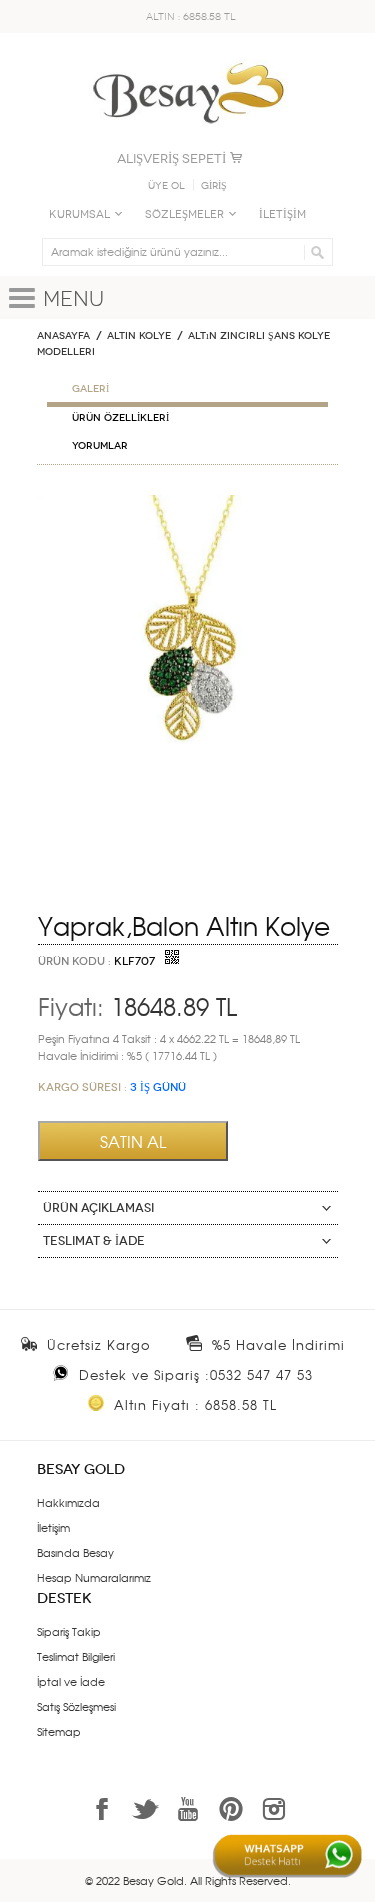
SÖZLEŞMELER (184, 214)
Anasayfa (63, 336)
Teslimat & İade (94, 1241)
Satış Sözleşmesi (76, 1706)
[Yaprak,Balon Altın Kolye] (187, 503)
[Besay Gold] (188, 57)
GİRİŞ (214, 186)
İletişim (53, 1527)
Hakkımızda (68, 1502)
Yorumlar (100, 446)
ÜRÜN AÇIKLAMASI (98, 1208)
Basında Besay (75, 1552)
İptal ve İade (71, 1681)
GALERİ (90, 389)
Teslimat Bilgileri (76, 1656)
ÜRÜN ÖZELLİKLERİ (120, 418)
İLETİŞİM (282, 214)
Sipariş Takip (69, 1631)
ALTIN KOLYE (139, 336)
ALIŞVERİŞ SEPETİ (171, 158)
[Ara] (314, 252)
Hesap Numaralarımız (94, 1577)
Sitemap (59, 1731)
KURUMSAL (79, 214)
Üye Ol (166, 186)
